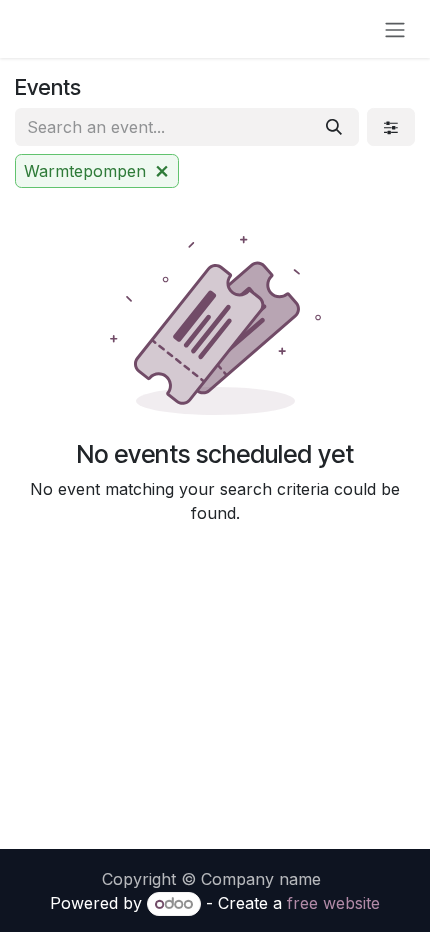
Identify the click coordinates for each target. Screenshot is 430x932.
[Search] (334, 127)
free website (333, 903)
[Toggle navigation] (395, 29)
